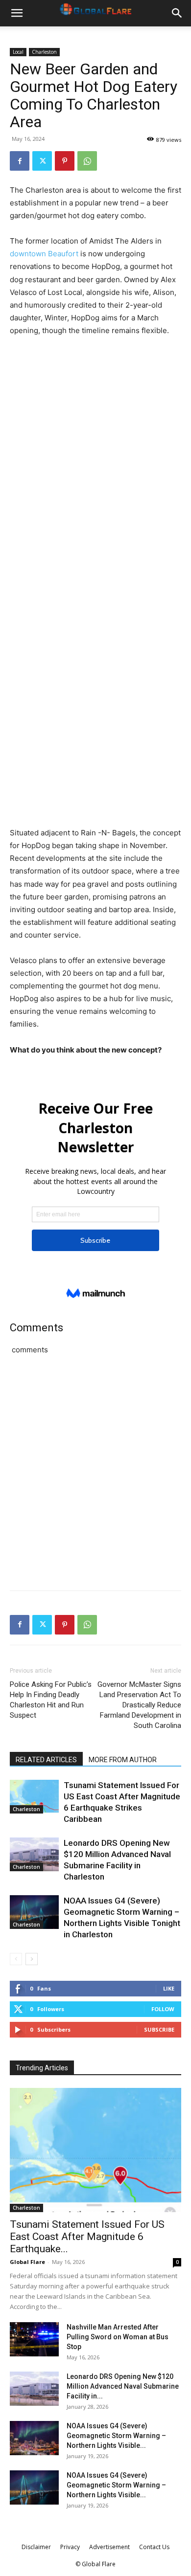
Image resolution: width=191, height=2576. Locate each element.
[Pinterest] (65, 161)
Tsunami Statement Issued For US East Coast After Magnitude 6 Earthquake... (87, 2237)
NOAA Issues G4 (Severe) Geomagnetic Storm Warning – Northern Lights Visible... (116, 2436)
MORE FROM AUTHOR (123, 1760)
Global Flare (27, 2262)
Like (169, 1988)
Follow (163, 2009)
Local (18, 52)
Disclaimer (36, 2547)
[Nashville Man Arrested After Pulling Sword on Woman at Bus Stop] (34, 2339)
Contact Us (154, 2547)
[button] (17, 13)
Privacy (70, 2547)
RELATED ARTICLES (46, 1760)
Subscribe (159, 2029)
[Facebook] (20, 161)
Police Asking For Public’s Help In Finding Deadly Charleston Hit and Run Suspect (51, 1700)
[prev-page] (16, 1959)
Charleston (44, 52)
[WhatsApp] (87, 161)
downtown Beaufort (44, 254)
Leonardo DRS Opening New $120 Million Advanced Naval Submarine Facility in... (123, 2386)
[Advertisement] (95, 445)
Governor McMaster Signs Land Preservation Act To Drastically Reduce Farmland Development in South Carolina (139, 1705)
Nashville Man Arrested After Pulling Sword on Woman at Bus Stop (118, 2337)
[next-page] (32, 1959)
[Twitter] (42, 161)
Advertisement (109, 2547)
